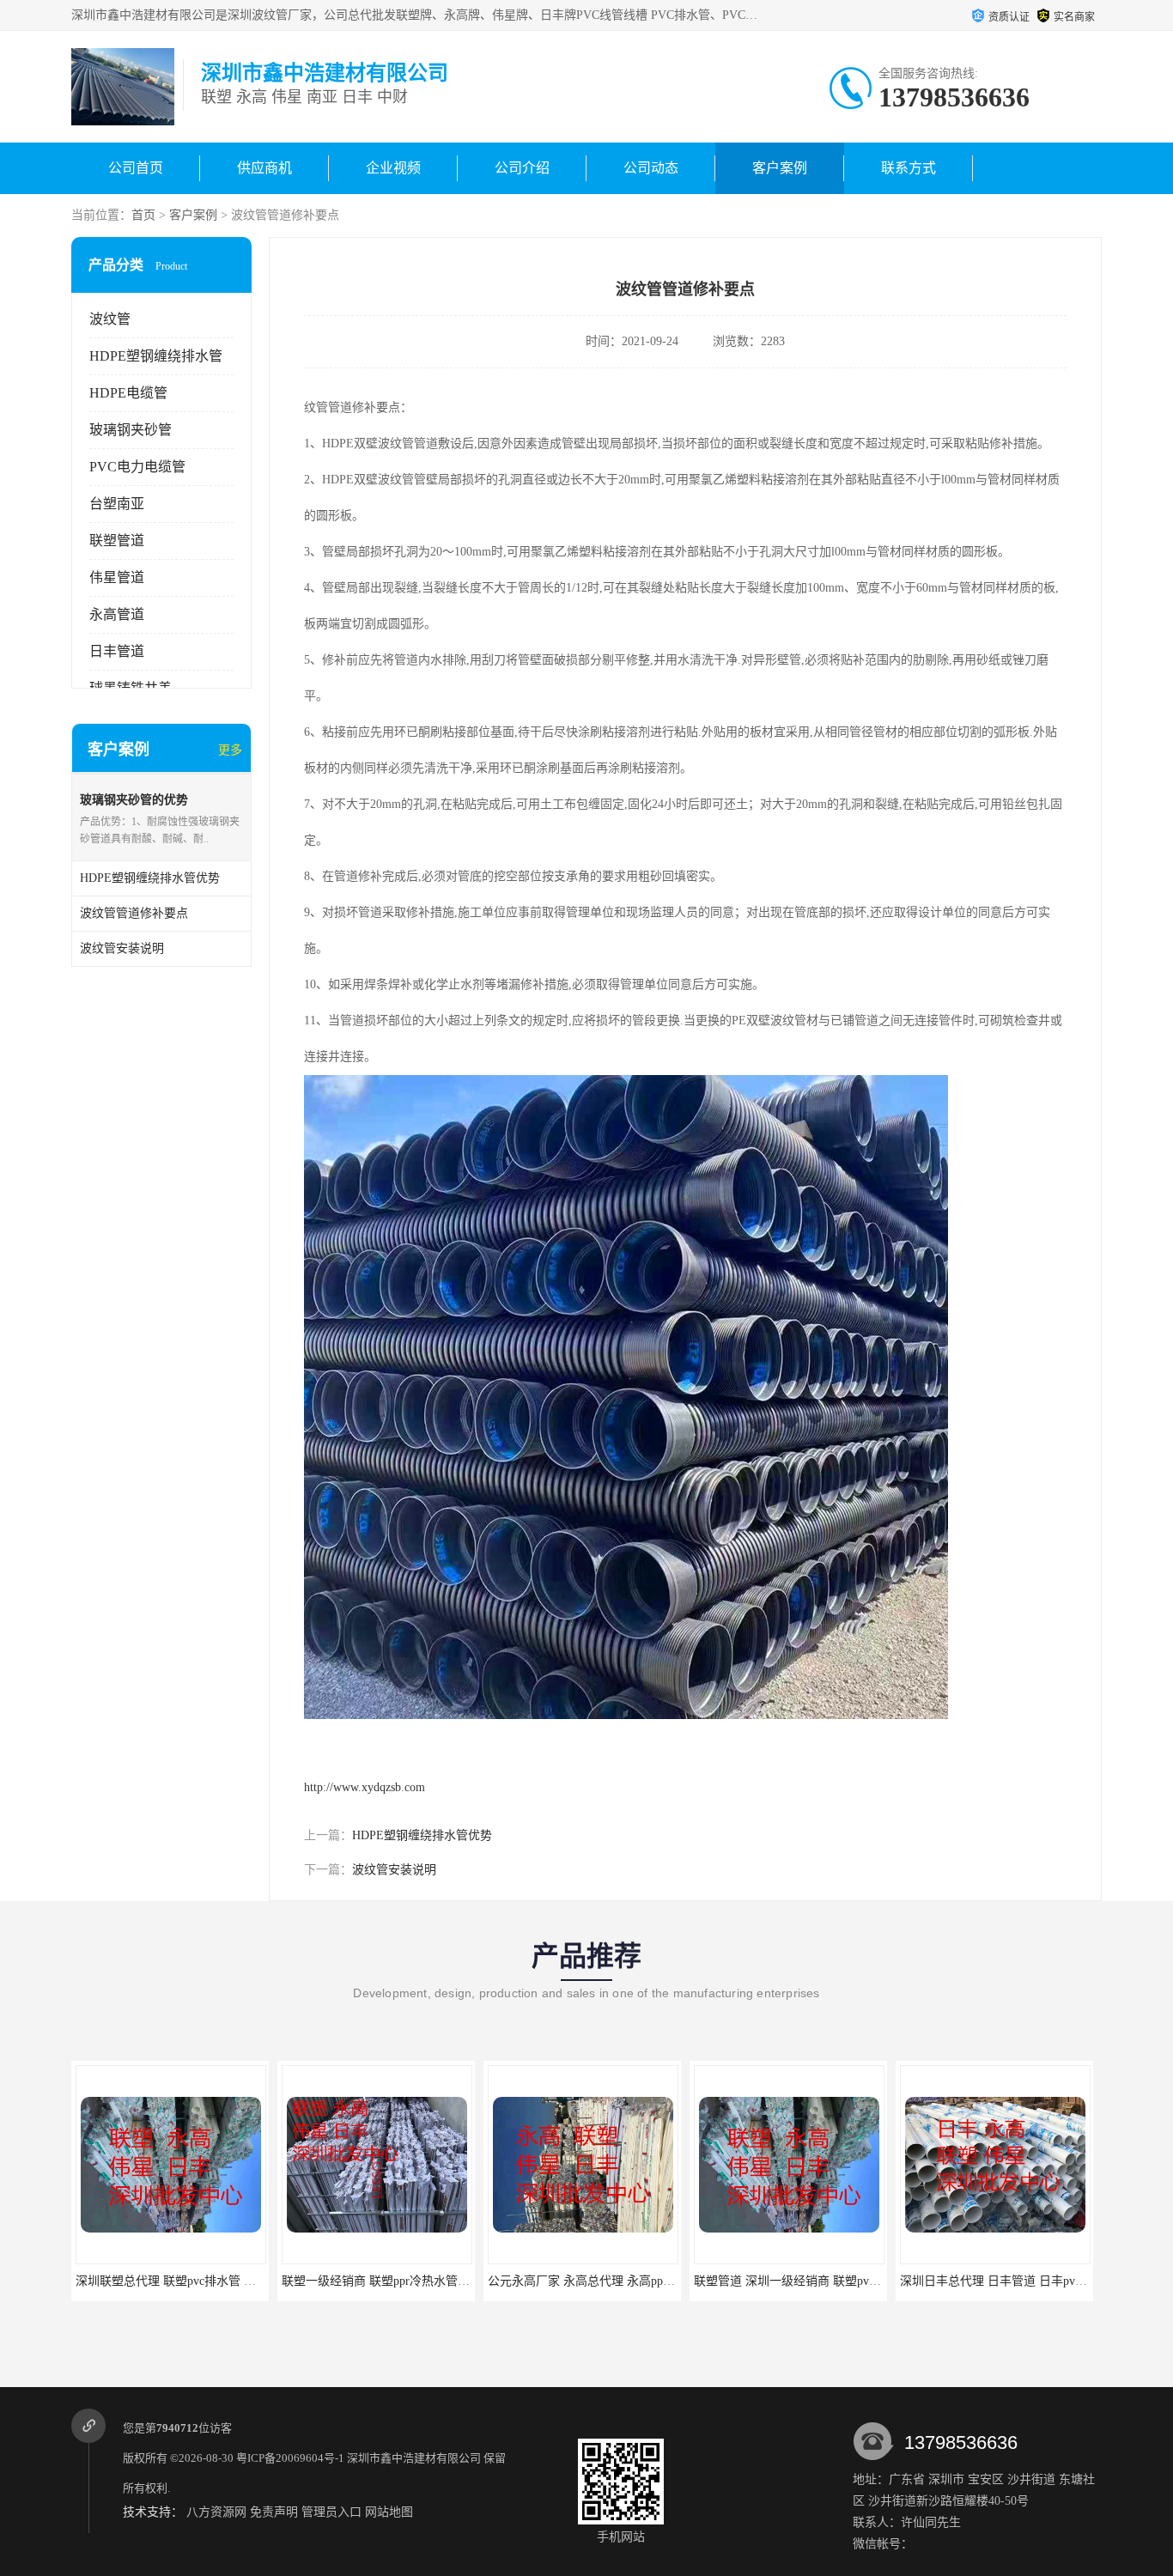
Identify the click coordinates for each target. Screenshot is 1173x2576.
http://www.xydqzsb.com (365, 1787)
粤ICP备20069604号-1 (290, 2458)
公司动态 (651, 168)
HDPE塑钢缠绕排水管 (156, 356)
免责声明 (274, 2512)
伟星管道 (117, 577)
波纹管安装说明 (394, 1870)
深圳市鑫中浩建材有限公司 (414, 2458)
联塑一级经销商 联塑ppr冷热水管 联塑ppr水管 (385, 2281)
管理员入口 (331, 2512)
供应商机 (264, 168)
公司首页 (136, 168)
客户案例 (780, 168)
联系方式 (909, 168)
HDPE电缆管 (128, 393)
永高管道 (117, 614)
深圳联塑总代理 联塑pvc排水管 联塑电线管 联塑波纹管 (203, 2281)
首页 (143, 215)
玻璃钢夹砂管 (131, 430)
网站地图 (389, 2512)
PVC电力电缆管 (137, 467)
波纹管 (110, 319)
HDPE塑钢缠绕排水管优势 (422, 1835)
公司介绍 (522, 168)
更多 (230, 750)
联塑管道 (117, 541)
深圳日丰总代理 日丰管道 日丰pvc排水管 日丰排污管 (1021, 2281)
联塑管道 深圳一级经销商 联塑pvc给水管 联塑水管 (809, 2281)
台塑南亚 (117, 504)
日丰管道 (117, 651)
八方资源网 (216, 2512)
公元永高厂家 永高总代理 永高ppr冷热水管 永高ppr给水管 (623, 2281)
